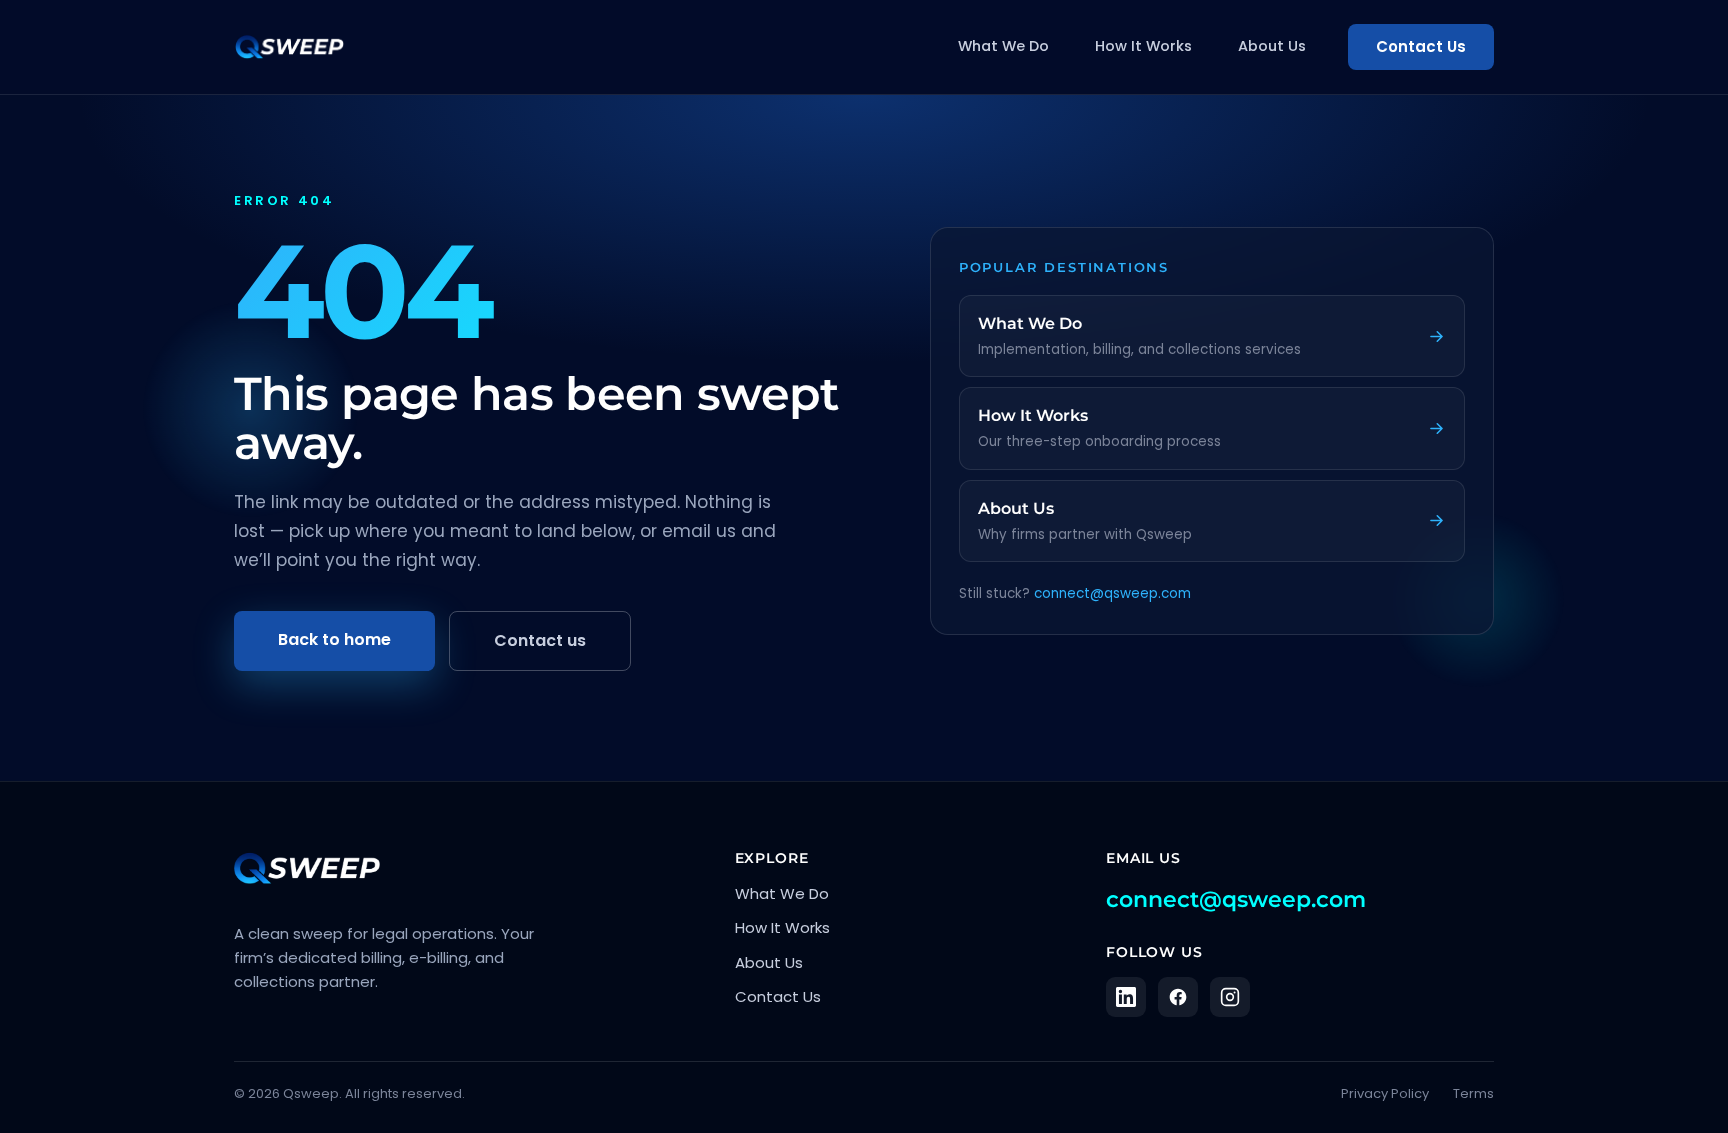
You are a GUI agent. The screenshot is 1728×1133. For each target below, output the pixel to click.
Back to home (334, 639)
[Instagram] (1230, 997)
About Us (1272, 46)
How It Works (1143, 46)
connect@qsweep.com (1112, 593)
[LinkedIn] (1126, 997)
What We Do (1003, 46)
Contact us (540, 640)
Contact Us (1421, 46)
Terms (1473, 1093)
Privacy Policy (1385, 1093)
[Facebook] (1178, 997)
